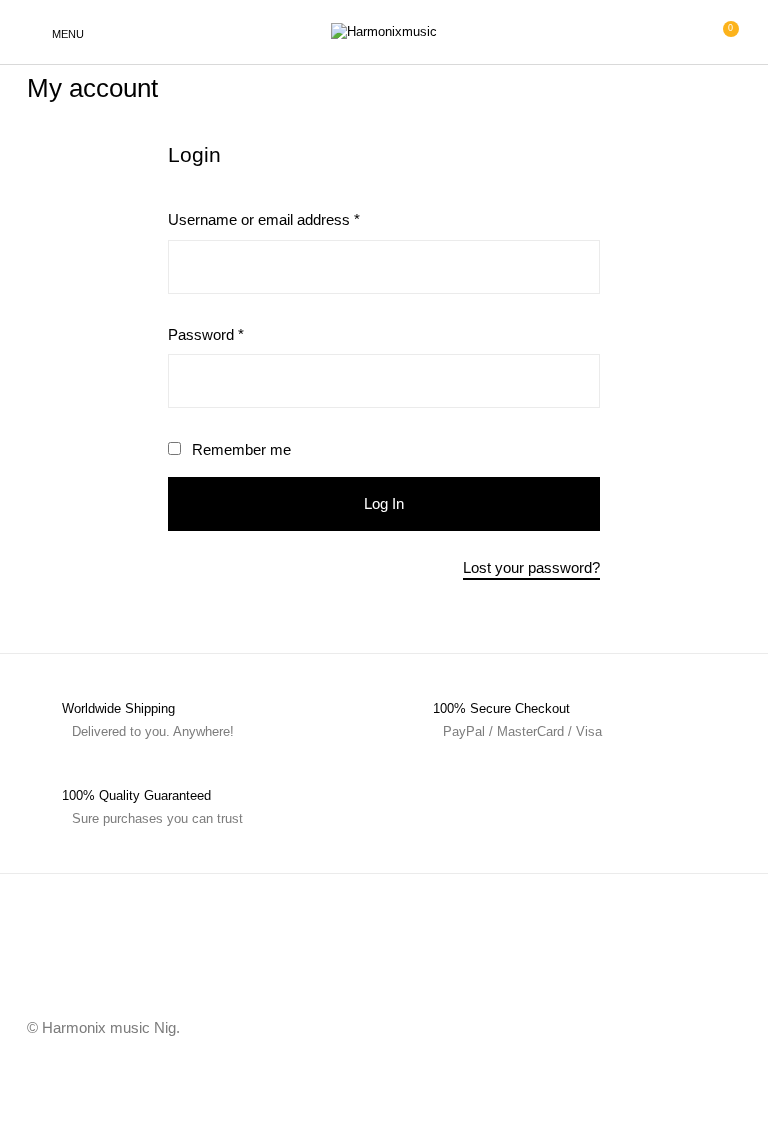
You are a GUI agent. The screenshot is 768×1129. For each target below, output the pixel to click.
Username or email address (293, 219)
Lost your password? (531, 568)
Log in (384, 504)
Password (235, 334)
